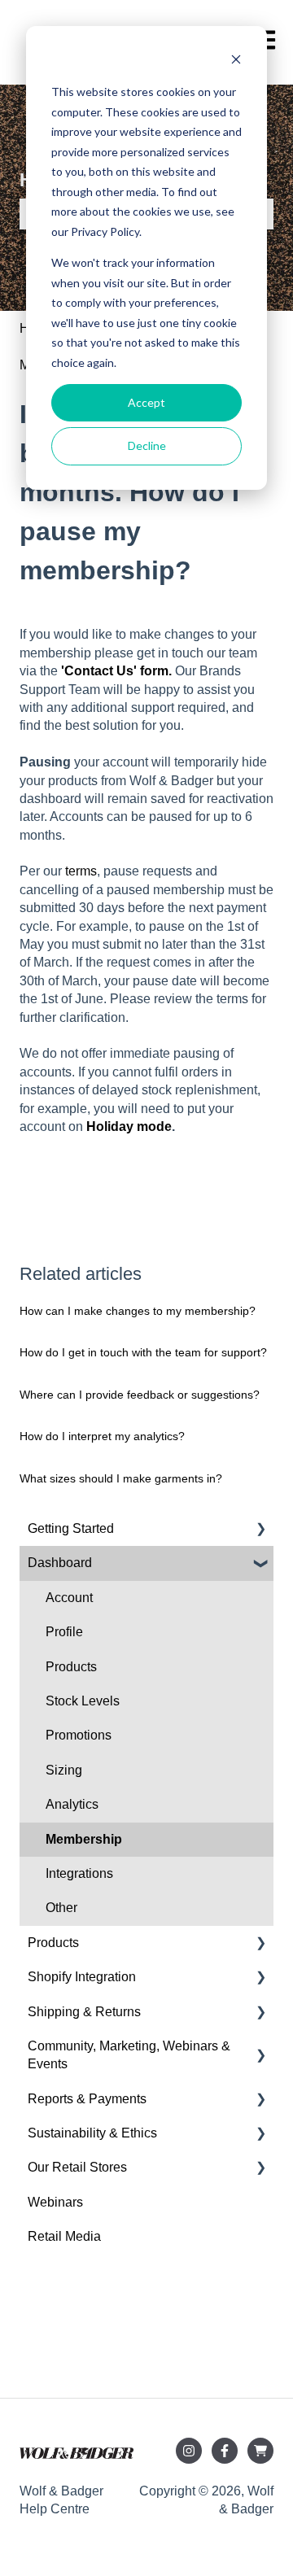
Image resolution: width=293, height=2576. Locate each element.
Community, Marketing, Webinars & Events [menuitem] (129, 2055)
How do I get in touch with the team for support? (143, 1352)
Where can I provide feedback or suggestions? (140, 1395)
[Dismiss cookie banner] (236, 61)
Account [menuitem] (69, 1598)
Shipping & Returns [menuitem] (84, 2012)
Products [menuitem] (71, 1667)
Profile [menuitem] (64, 1632)
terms (81, 871)
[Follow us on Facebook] (225, 2451)
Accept (146, 402)
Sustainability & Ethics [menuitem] (92, 2133)
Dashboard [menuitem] (60, 1563)
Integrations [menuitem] (79, 1873)
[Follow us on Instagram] (189, 2451)
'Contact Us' (101, 671)
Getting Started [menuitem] (71, 1528)
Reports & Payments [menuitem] (87, 2099)
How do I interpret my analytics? (102, 1436)
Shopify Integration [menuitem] (82, 1977)
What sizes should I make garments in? (121, 1478)
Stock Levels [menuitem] (83, 1701)
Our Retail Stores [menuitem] (77, 2167)
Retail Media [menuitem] (64, 2236)
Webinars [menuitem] (55, 2202)
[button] (260, 1530)
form (154, 671)
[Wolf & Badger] (260, 2451)
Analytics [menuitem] (72, 1804)
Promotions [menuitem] (79, 1735)
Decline (147, 445)
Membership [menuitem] (84, 1839)
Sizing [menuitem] (64, 1770)
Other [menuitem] (61, 1908)
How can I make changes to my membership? (138, 1311)
